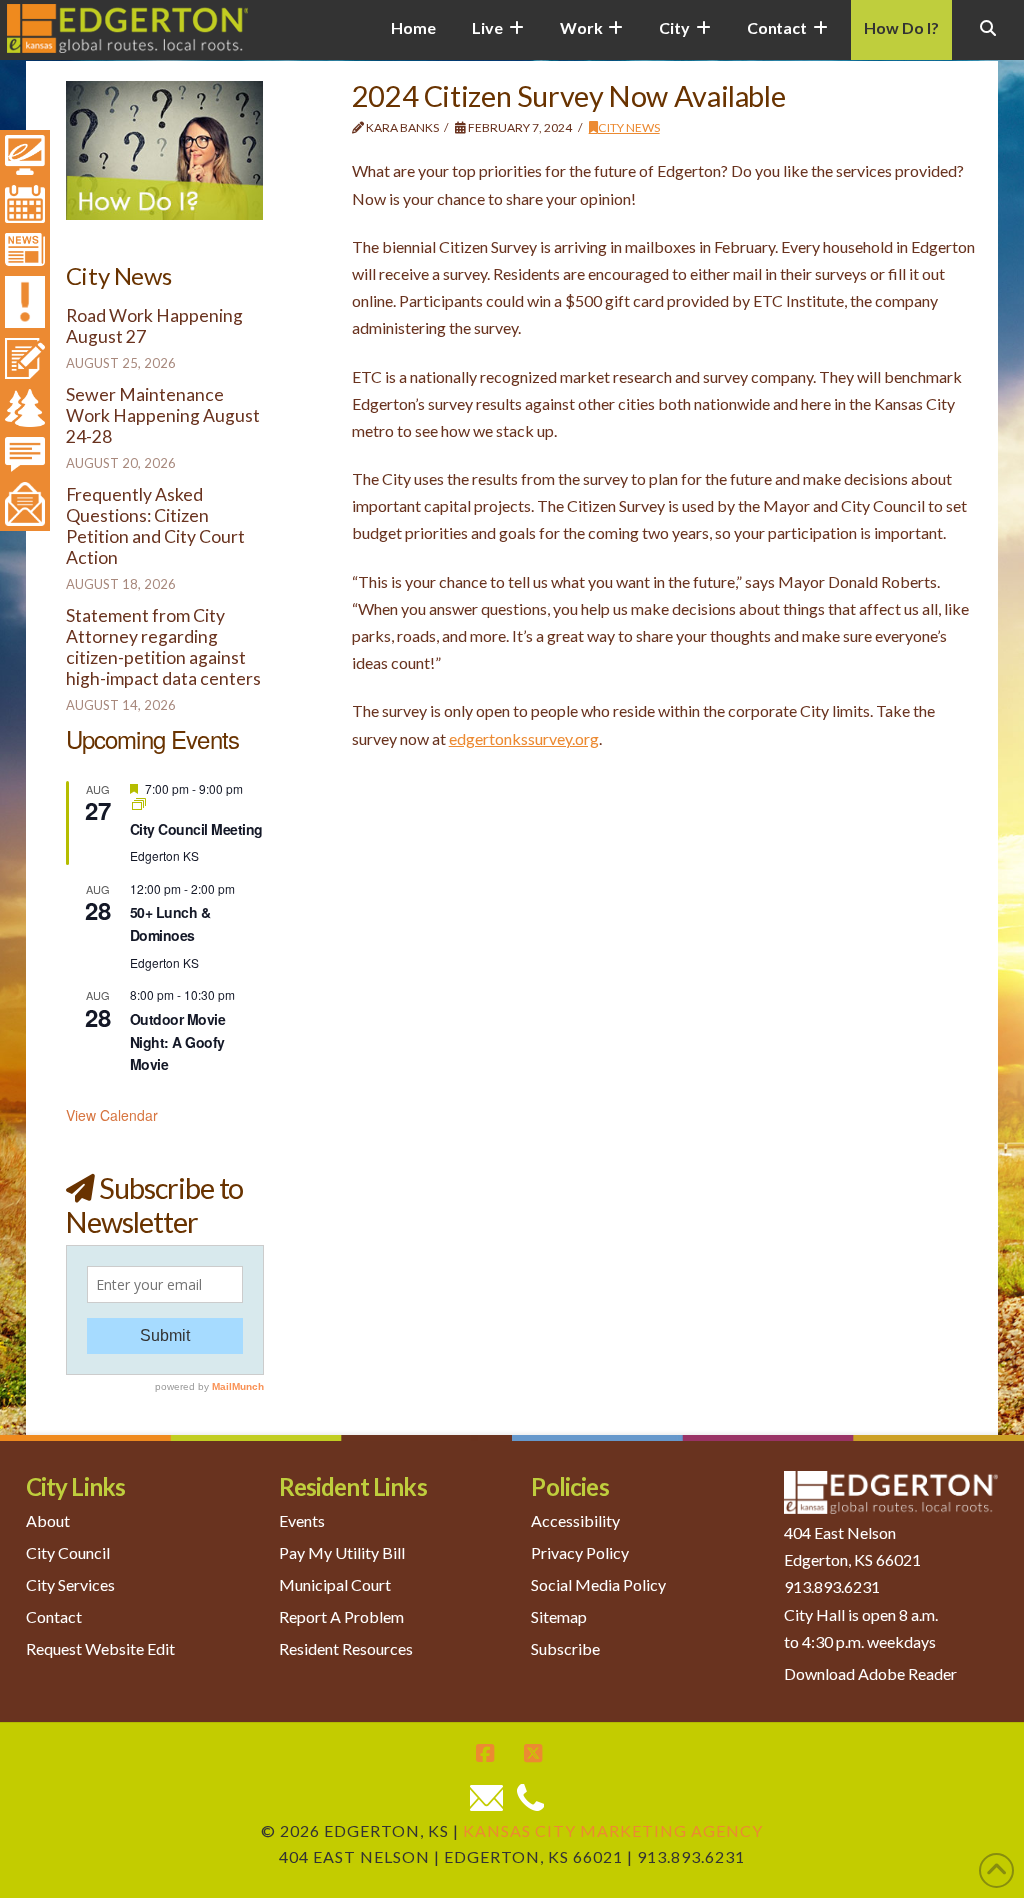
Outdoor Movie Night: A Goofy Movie (178, 1041)
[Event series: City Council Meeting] (139, 804)
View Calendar (112, 1115)
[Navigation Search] (988, 40)
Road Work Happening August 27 (154, 326)
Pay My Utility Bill (342, 1552)
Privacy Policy (580, 1552)
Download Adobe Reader (870, 1673)
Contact (54, 1616)
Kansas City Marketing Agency (613, 1830)
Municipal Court (335, 1584)
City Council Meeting (196, 829)
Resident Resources (346, 1648)
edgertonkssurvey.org (524, 738)
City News (629, 127)
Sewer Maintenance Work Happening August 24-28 (163, 415)
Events (302, 1520)
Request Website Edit (100, 1648)
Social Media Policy (598, 1584)
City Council (68, 1552)
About (48, 1520)
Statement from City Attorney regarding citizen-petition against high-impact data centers (163, 647)
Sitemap (559, 1616)
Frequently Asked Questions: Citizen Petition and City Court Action (155, 526)
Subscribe (565, 1648)
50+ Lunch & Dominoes (170, 923)
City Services (70, 1584)
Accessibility (575, 1520)
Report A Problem (341, 1616)
